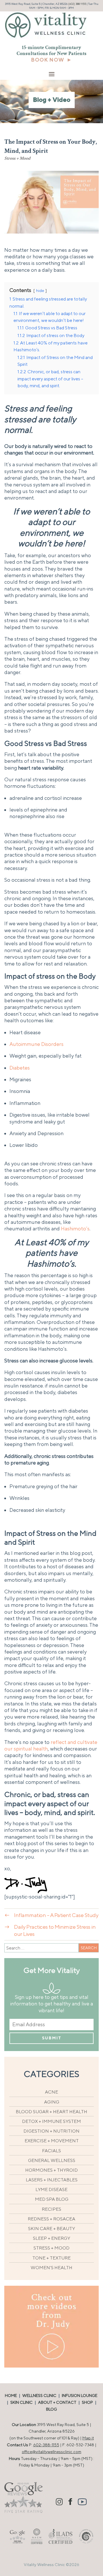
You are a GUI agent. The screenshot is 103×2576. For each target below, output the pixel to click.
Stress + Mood (17, 159)
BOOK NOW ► (51, 60)
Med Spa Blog (52, 2199)
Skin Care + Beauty (51, 2229)
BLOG (51, 2409)
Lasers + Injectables (52, 2180)
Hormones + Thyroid (51, 2170)
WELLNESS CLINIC (39, 2396)
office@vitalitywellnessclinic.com (51, 2452)
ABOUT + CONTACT (57, 2402)
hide (40, 290)
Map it (88, 2438)
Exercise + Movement (52, 2141)
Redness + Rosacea (51, 2219)
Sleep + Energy (51, 2238)
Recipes (51, 2209)
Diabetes (20, 1068)
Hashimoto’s (75, 1229)
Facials (51, 2151)
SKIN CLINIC (21, 2402)
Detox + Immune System (51, 2121)
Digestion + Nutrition (51, 2131)
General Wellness (52, 2160)
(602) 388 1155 (77, 4)
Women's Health (51, 2268)
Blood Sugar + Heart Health (51, 2112)
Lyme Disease (51, 2189)
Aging (52, 2102)
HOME (11, 2396)
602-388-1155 (46, 2445)
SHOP (87, 2402)
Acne (51, 2092)
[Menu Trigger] (52, 74)
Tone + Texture (51, 2258)
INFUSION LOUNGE (80, 2396)
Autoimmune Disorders (36, 1044)
